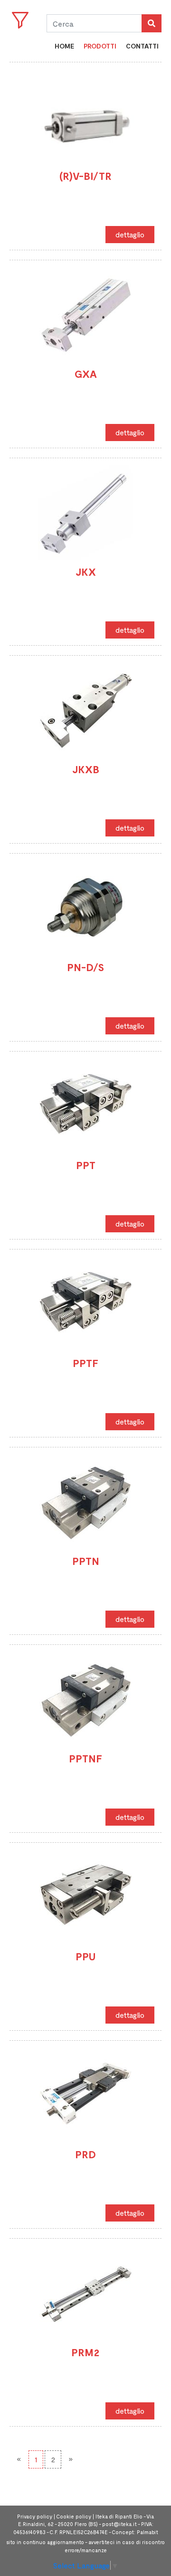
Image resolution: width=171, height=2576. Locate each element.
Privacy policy (35, 2516)
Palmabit (147, 2532)
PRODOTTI (100, 46)
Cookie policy (74, 2516)
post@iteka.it (119, 2524)
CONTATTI (142, 46)
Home (64, 46)
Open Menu (20, 20)
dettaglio (130, 234)
